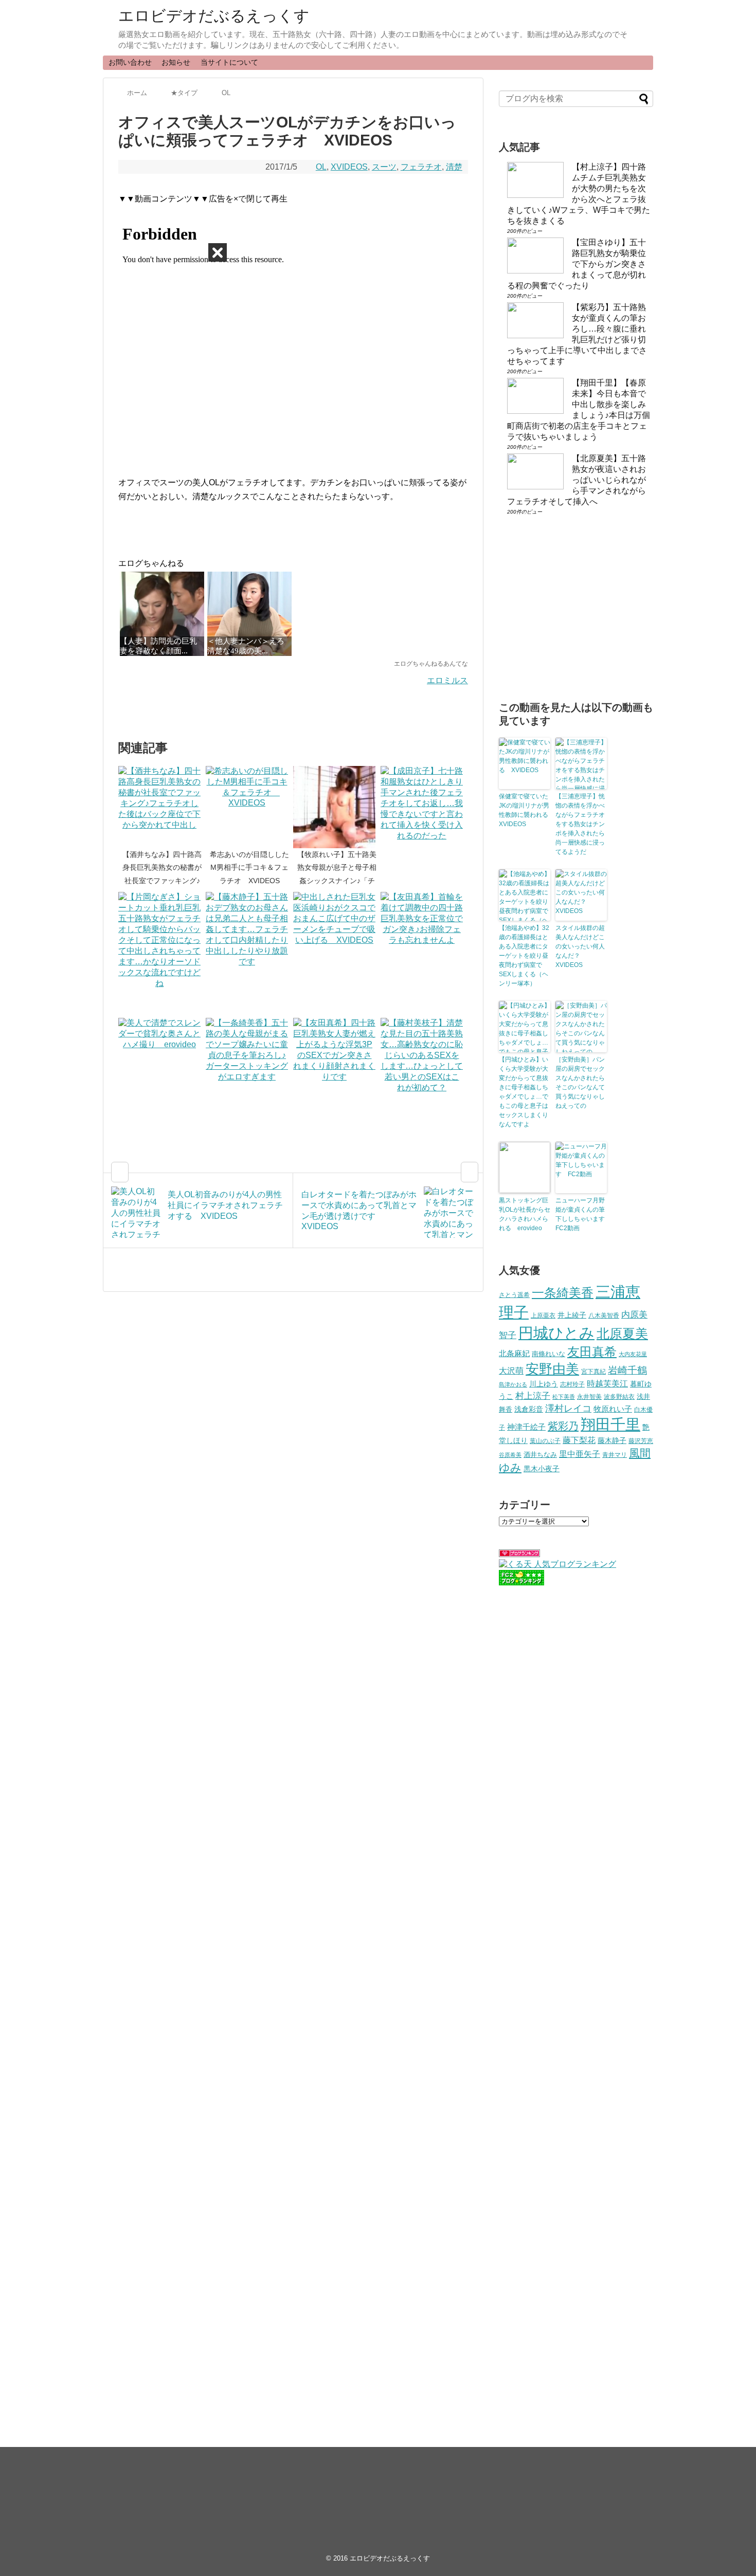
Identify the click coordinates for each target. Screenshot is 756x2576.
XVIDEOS (349, 167)
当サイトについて (229, 62)
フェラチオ (421, 167)
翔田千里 (610, 1424)
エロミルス (447, 680)
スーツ (384, 167)
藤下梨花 (579, 1440)
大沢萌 (511, 1371)
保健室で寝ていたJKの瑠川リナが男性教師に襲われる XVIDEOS (525, 810)
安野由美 (552, 1369)
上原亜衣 (543, 1316)
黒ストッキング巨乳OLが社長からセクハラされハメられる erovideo (525, 1214)
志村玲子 (572, 1384)
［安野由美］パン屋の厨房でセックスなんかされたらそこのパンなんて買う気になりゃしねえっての (580, 1083)
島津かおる (513, 1384)
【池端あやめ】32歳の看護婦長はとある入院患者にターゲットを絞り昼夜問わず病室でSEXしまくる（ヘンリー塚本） (524, 956)
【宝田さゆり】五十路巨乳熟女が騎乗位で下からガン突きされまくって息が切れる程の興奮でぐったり (577, 264)
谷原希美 (510, 1455)
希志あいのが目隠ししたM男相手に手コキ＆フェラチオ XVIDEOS (249, 867)
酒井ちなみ (540, 1455)
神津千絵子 (526, 1427)
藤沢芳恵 (641, 1441)
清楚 (454, 167)
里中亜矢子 (580, 1454)
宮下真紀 (593, 1371)
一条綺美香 (563, 1293)
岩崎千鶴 (627, 1370)
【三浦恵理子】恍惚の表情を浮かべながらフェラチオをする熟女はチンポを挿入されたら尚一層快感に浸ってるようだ (580, 824)
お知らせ (176, 62)
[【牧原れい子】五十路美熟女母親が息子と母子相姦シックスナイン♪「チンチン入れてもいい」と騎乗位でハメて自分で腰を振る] (337, 807)
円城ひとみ (556, 1333)
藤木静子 (612, 1440)
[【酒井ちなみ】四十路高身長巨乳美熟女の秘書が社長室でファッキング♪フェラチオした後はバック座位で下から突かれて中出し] (162, 807)
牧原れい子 (613, 1409)
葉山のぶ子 (545, 1441)
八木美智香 (604, 1316)
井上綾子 (572, 1315)
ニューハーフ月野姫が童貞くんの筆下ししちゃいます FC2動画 (581, 1214)
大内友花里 (633, 1354)
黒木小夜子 (542, 1469)
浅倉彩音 (529, 1409)
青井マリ (615, 1455)
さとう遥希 (514, 1295)
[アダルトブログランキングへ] (519, 1554)
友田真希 (592, 1352)
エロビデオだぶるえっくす (214, 16)
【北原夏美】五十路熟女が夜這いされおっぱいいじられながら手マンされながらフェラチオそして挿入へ (577, 480)
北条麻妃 (514, 1354)
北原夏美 (622, 1333)
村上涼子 (533, 1396)
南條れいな (548, 1354)
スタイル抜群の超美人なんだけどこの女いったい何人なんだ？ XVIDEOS (580, 946)
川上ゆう (544, 1384)
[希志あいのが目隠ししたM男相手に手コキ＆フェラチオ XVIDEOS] (249, 807)
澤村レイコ (568, 1408)
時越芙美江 (607, 1383)
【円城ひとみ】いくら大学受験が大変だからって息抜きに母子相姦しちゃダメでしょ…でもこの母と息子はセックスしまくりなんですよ (524, 1092)
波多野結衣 (619, 1396)
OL (321, 167)
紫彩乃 (563, 1426)
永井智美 (589, 1397)
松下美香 (564, 1397)
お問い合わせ (130, 62)
